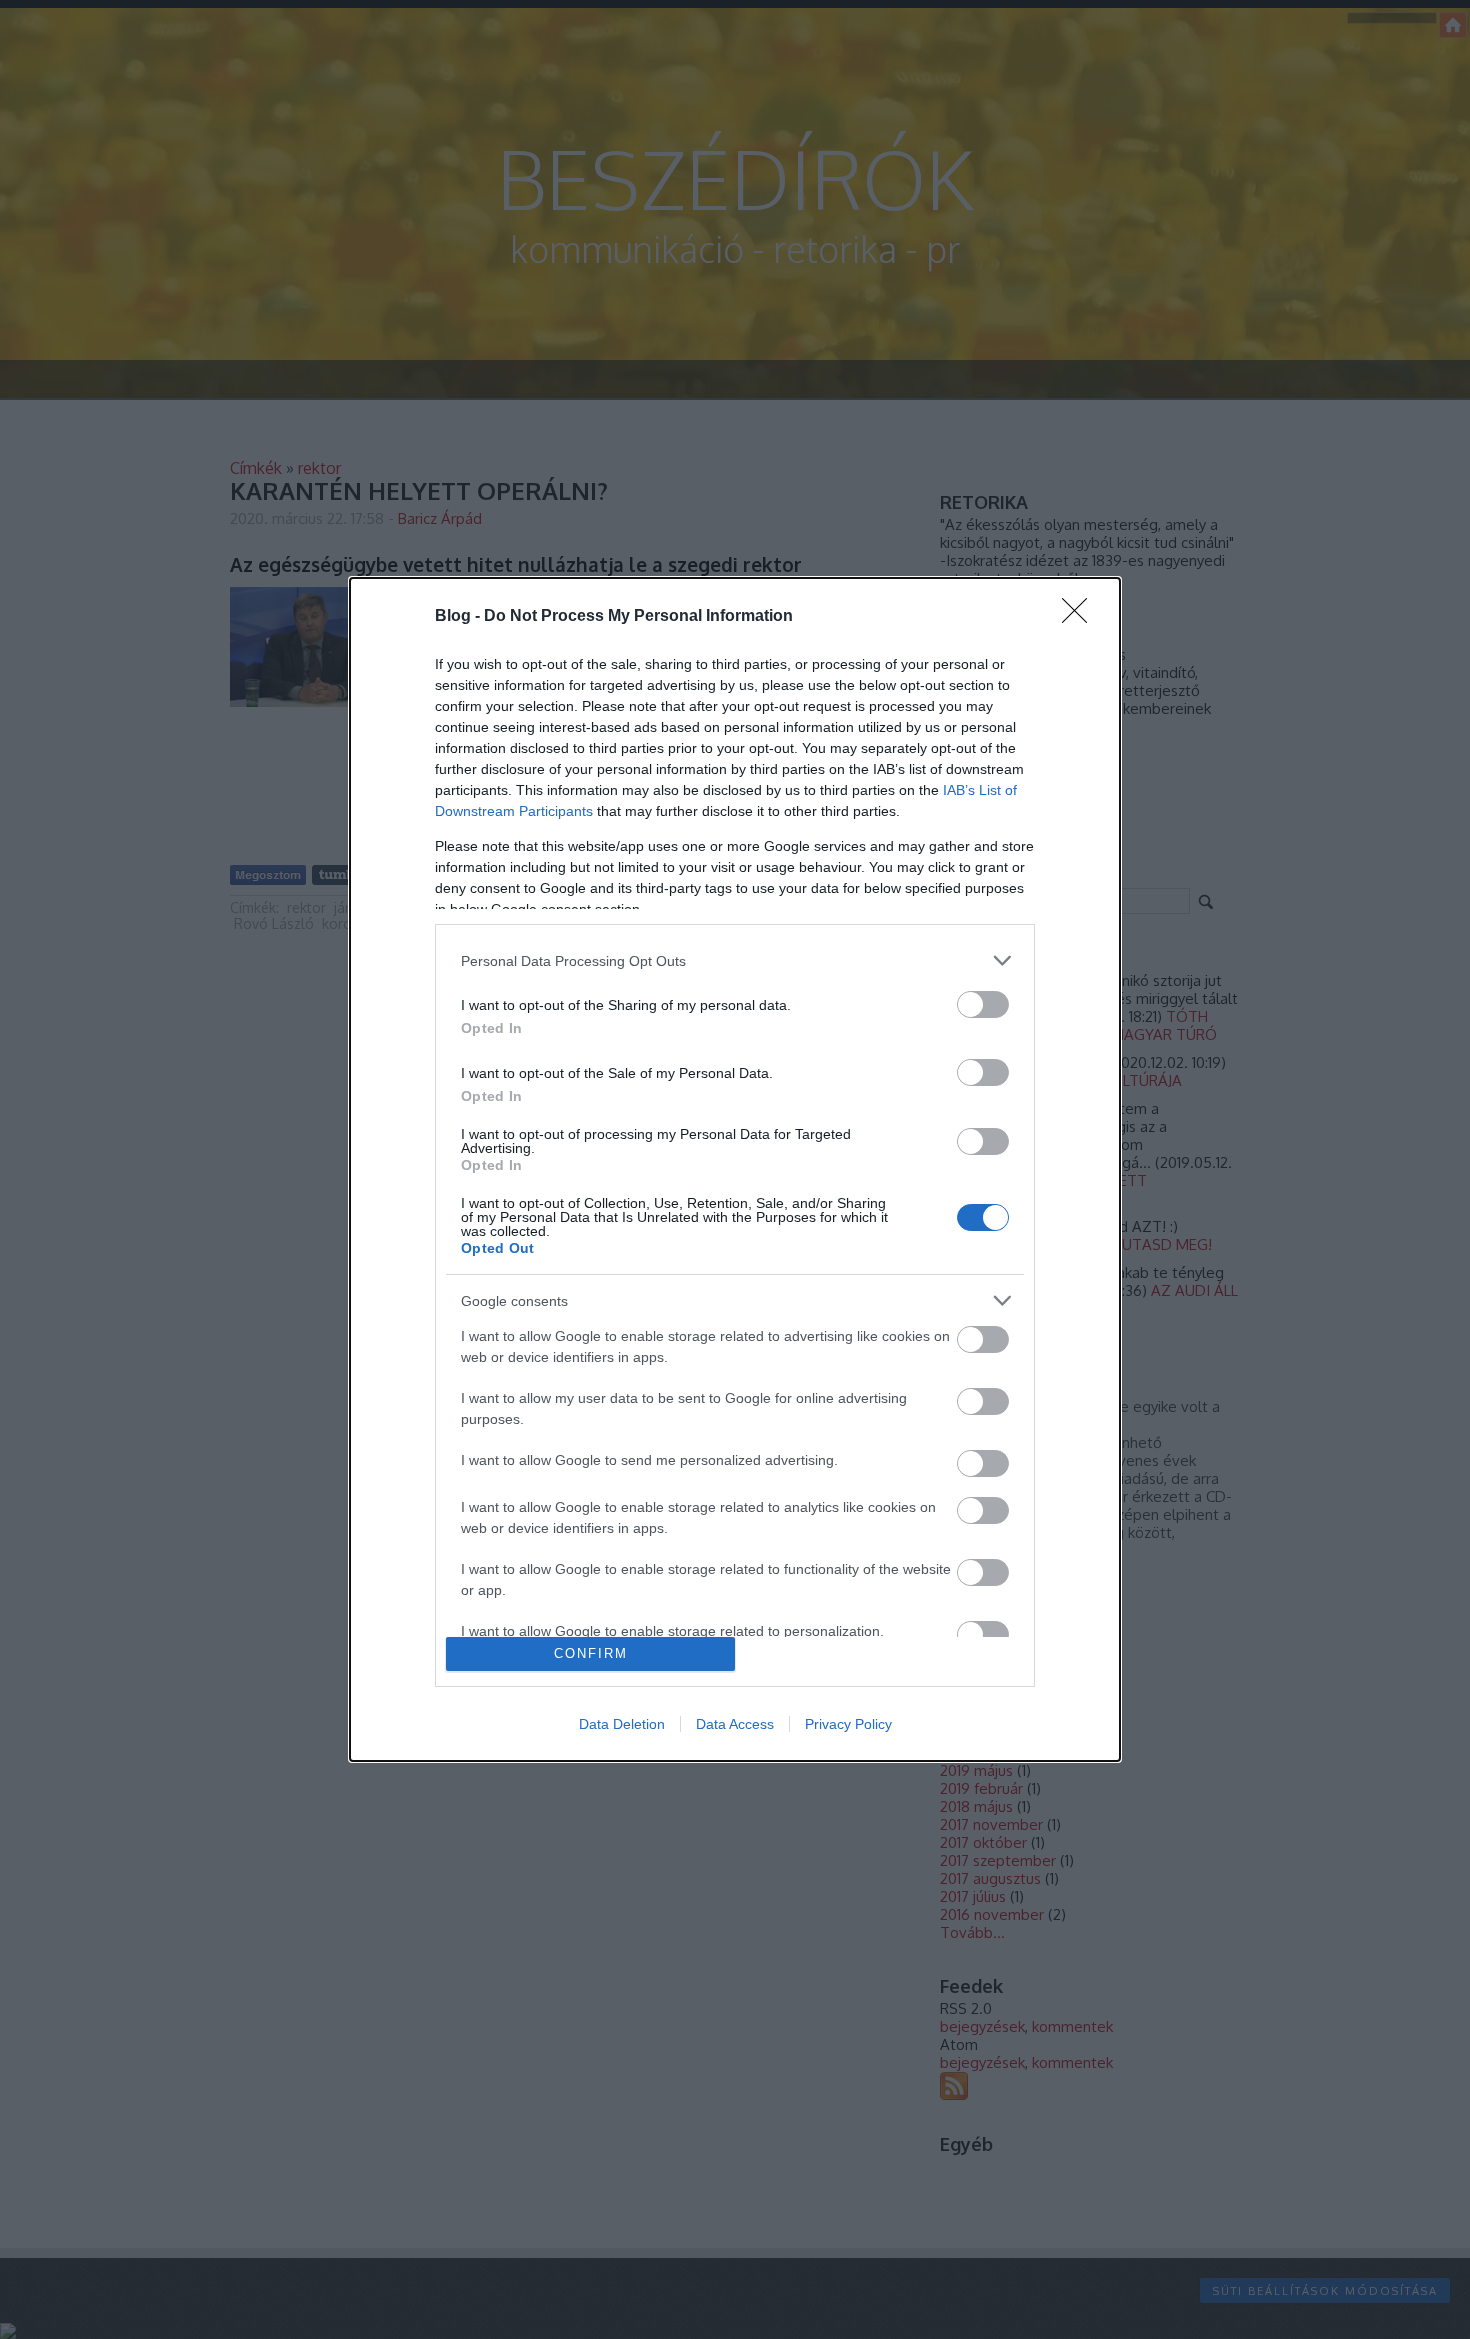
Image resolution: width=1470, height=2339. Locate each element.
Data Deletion (622, 1724)
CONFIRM (591, 1653)
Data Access (735, 1724)
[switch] (983, 1004)
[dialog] (735, 1169)
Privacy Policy (848, 1724)
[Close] (1081, 617)
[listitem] (735, 960)
